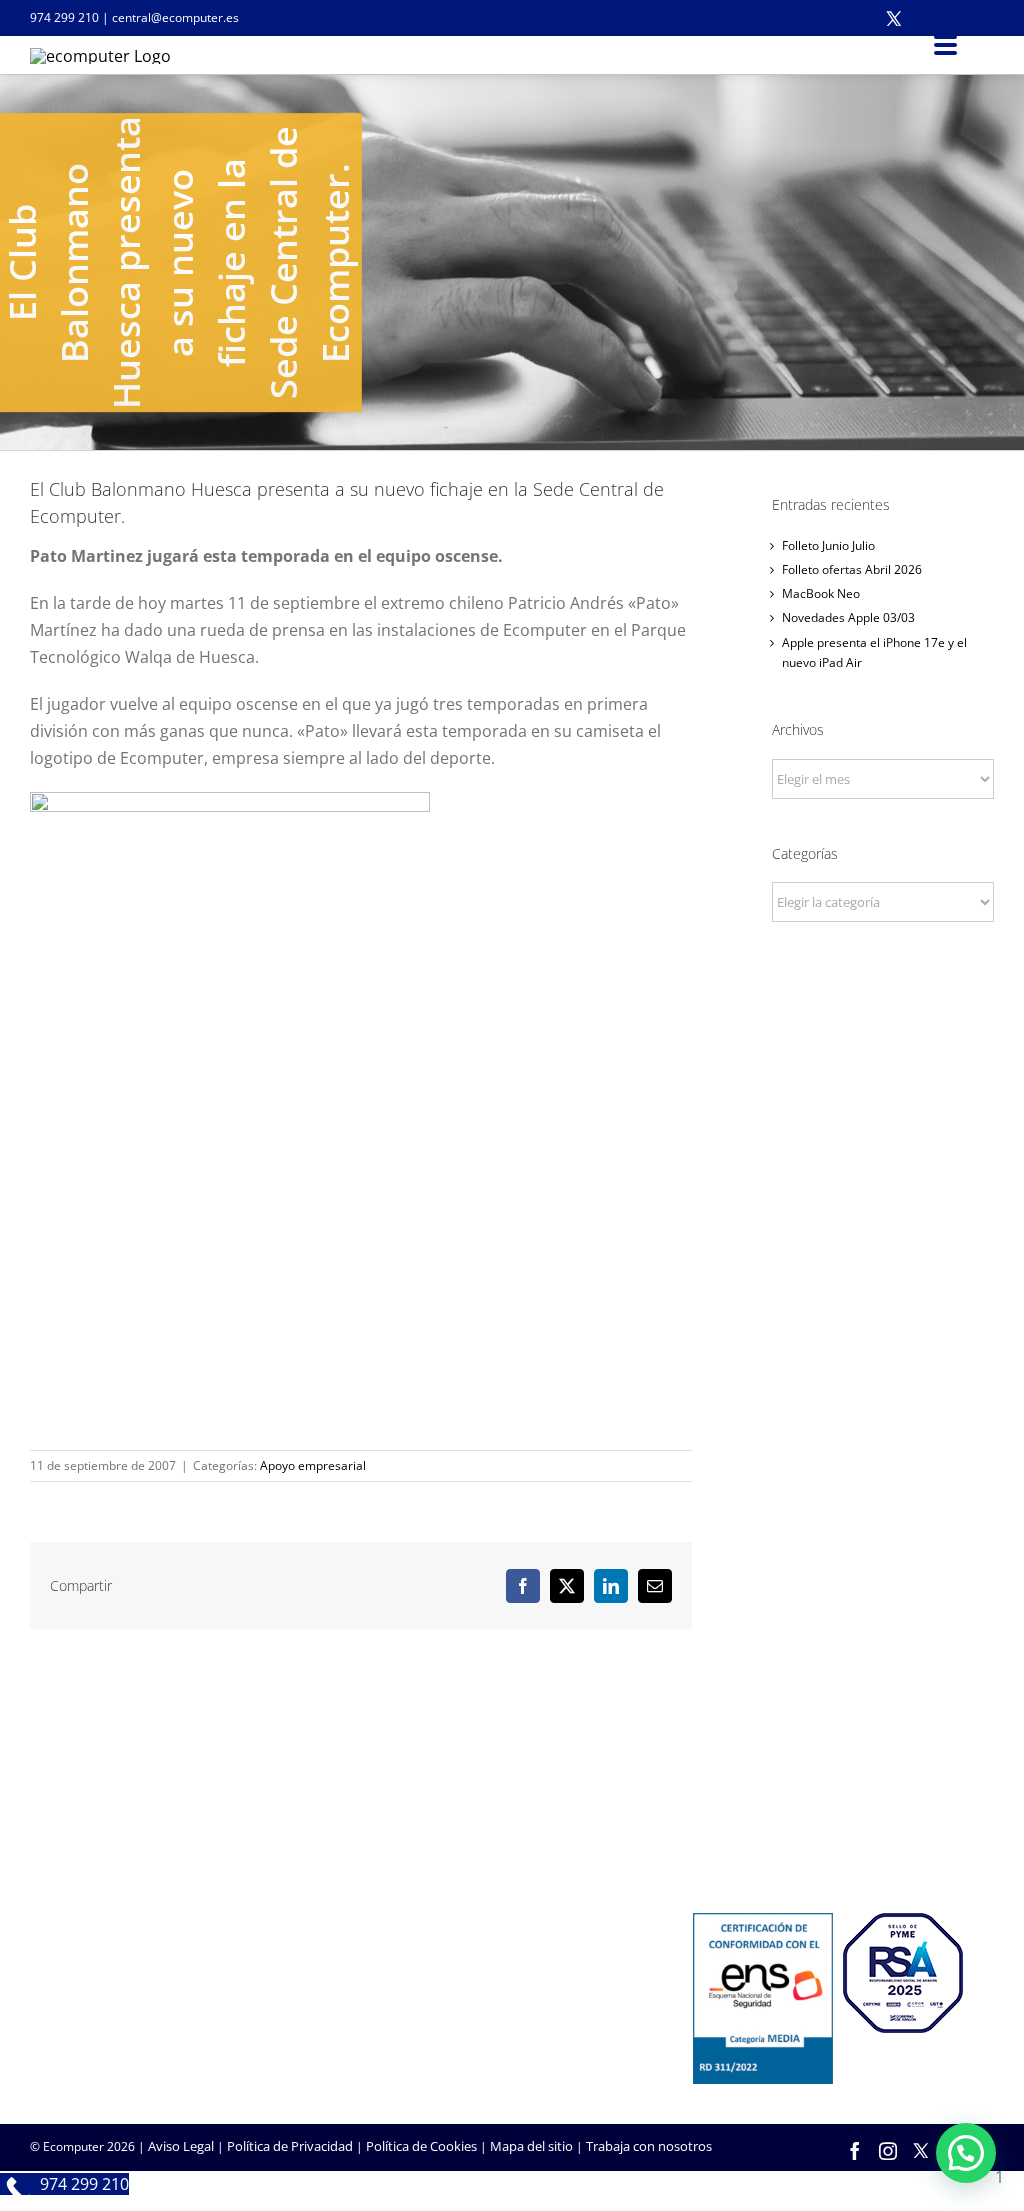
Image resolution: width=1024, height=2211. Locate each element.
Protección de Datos (753, 1864)
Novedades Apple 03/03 (848, 617)
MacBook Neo (821, 593)
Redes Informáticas (750, 1783)
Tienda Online (71, 1994)
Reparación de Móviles (428, 2021)
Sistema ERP (729, 1837)
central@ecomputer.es (175, 17)
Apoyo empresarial (313, 1465)
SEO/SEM (57, 2048)
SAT (372, 1967)
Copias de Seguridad (421, 2048)
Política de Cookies (421, 2146)
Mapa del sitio (531, 2146)
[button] (966, 2153)
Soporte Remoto (410, 1994)
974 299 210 (64, 17)
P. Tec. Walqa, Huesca (93, 1806)
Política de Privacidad (290, 2146)
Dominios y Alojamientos (767, 1810)
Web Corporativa (80, 1967)
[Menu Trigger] (945, 43)
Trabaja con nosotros (649, 2146)
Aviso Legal (181, 2146)
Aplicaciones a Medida (95, 2021)
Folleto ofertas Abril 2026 (852, 569)
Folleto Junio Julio (828, 545)
